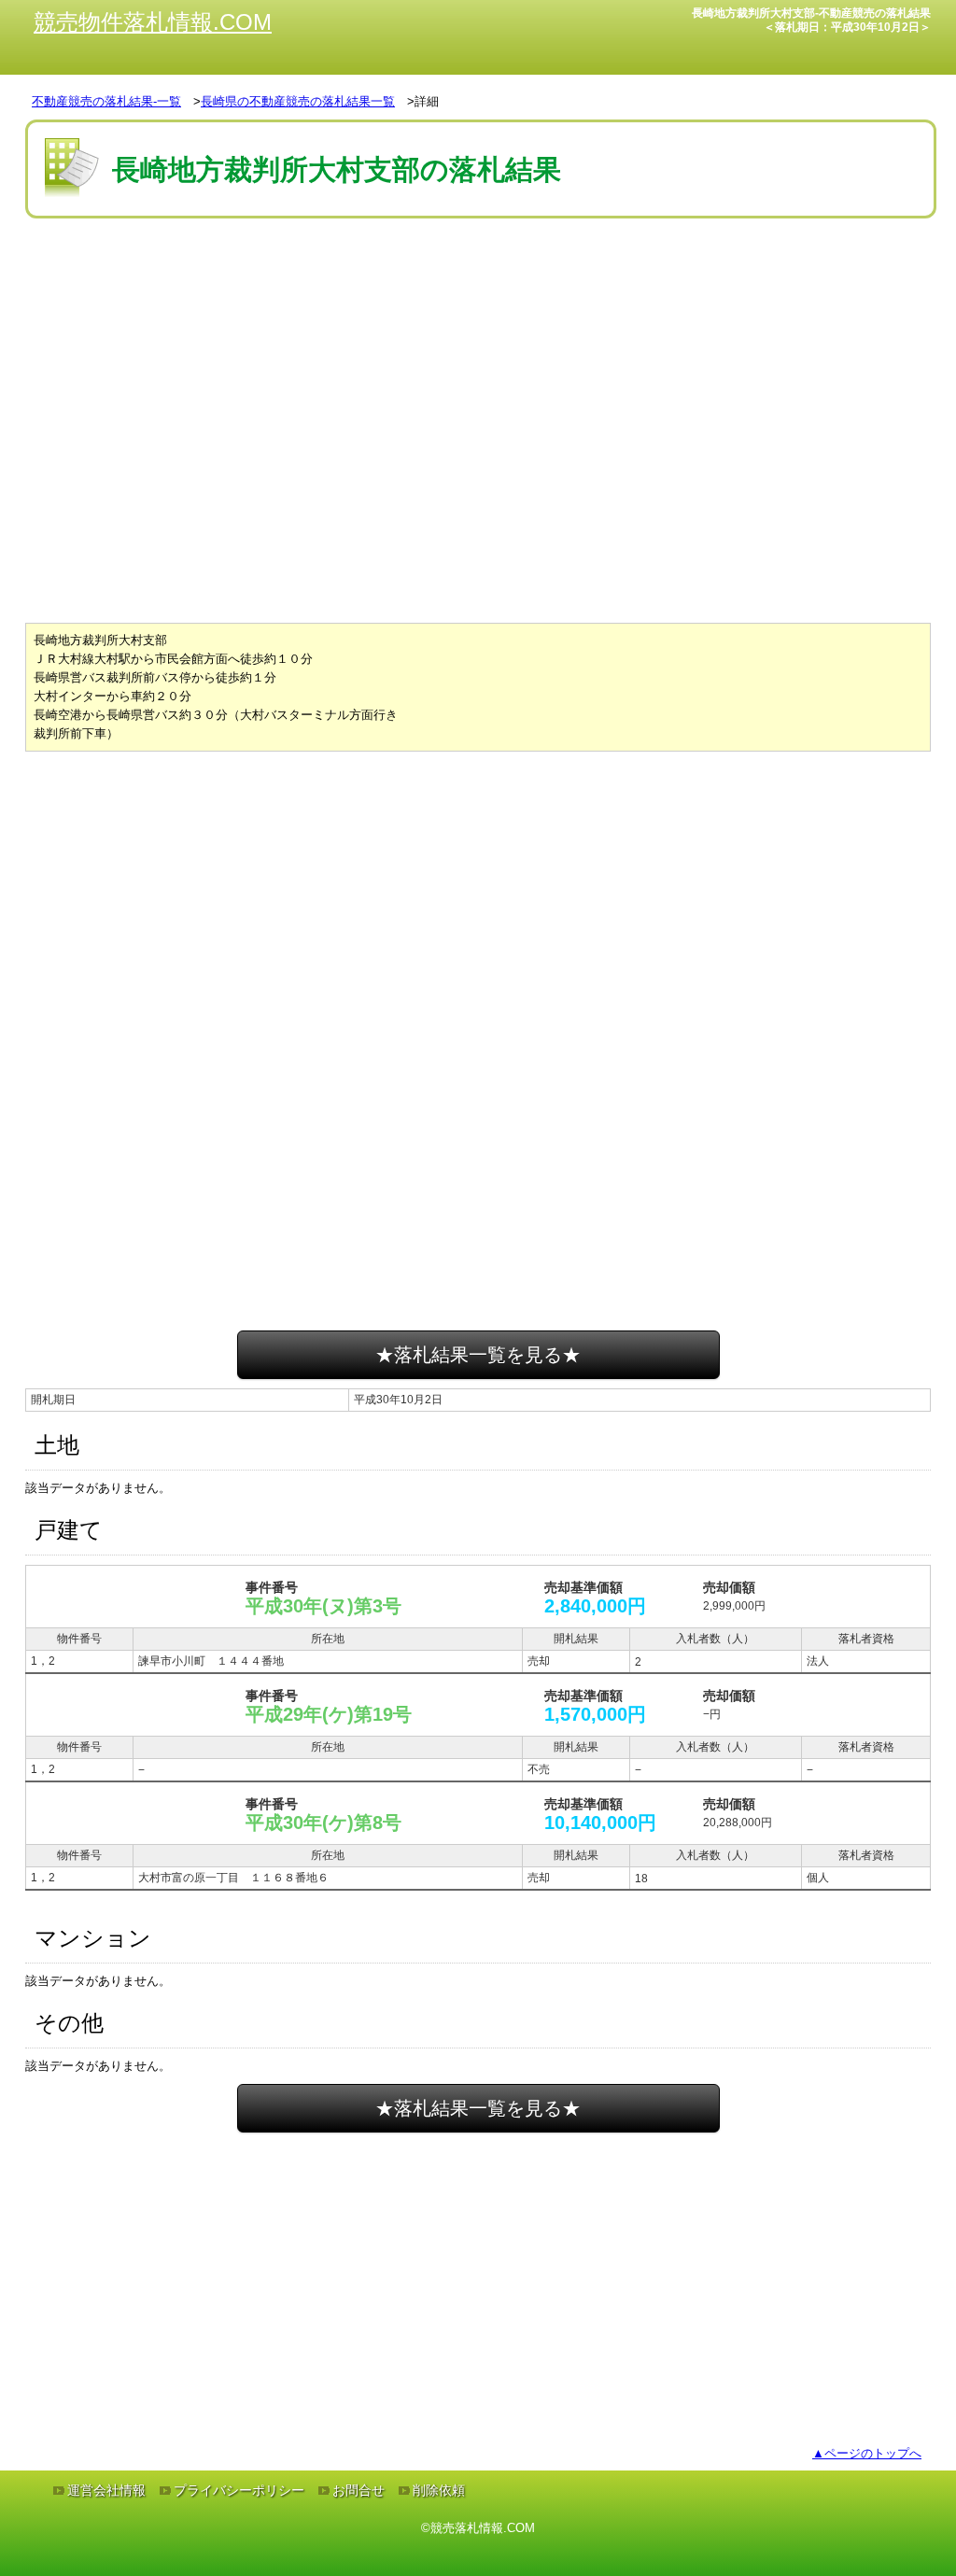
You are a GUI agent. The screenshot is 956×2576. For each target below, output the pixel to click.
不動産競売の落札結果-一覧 (106, 101)
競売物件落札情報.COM (153, 22)
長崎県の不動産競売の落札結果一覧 (298, 101)
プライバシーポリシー (239, 2490)
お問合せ (358, 2490)
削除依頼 (439, 2490)
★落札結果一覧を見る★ (478, 1355)
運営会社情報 (106, 2490)
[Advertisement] (478, 279)
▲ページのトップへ (867, 2453)
